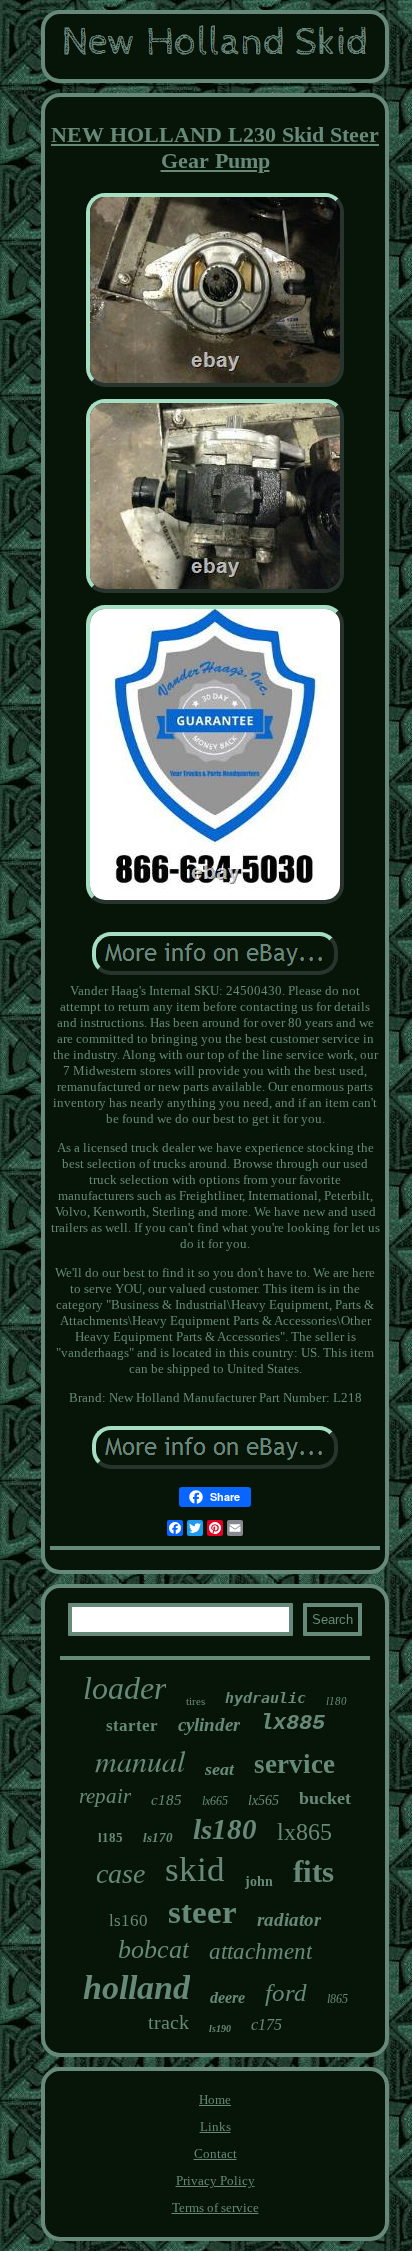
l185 (110, 1837)
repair (105, 1796)
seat (219, 1769)
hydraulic (265, 1698)
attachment (260, 1951)
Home (215, 2099)
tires (195, 1701)
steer (202, 1912)
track (168, 2022)
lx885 (292, 1723)
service (294, 1764)
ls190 (220, 2028)
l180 (336, 1701)
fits (313, 1871)
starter (132, 1725)
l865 (337, 1999)
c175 (266, 2024)
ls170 (158, 1837)
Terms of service (215, 2207)
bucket (325, 1798)
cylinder (209, 1724)
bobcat (153, 1949)
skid (195, 1869)
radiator (289, 1919)
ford (286, 1992)
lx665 (215, 1801)
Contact (215, 2153)
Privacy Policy (215, 2180)
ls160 (128, 1920)
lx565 (263, 1800)
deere (227, 1997)
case (120, 1873)
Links (215, 2126)
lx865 (304, 1832)
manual (140, 1760)
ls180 (225, 1829)
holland (136, 1987)
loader (124, 1688)
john (259, 1881)
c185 (166, 1800)
